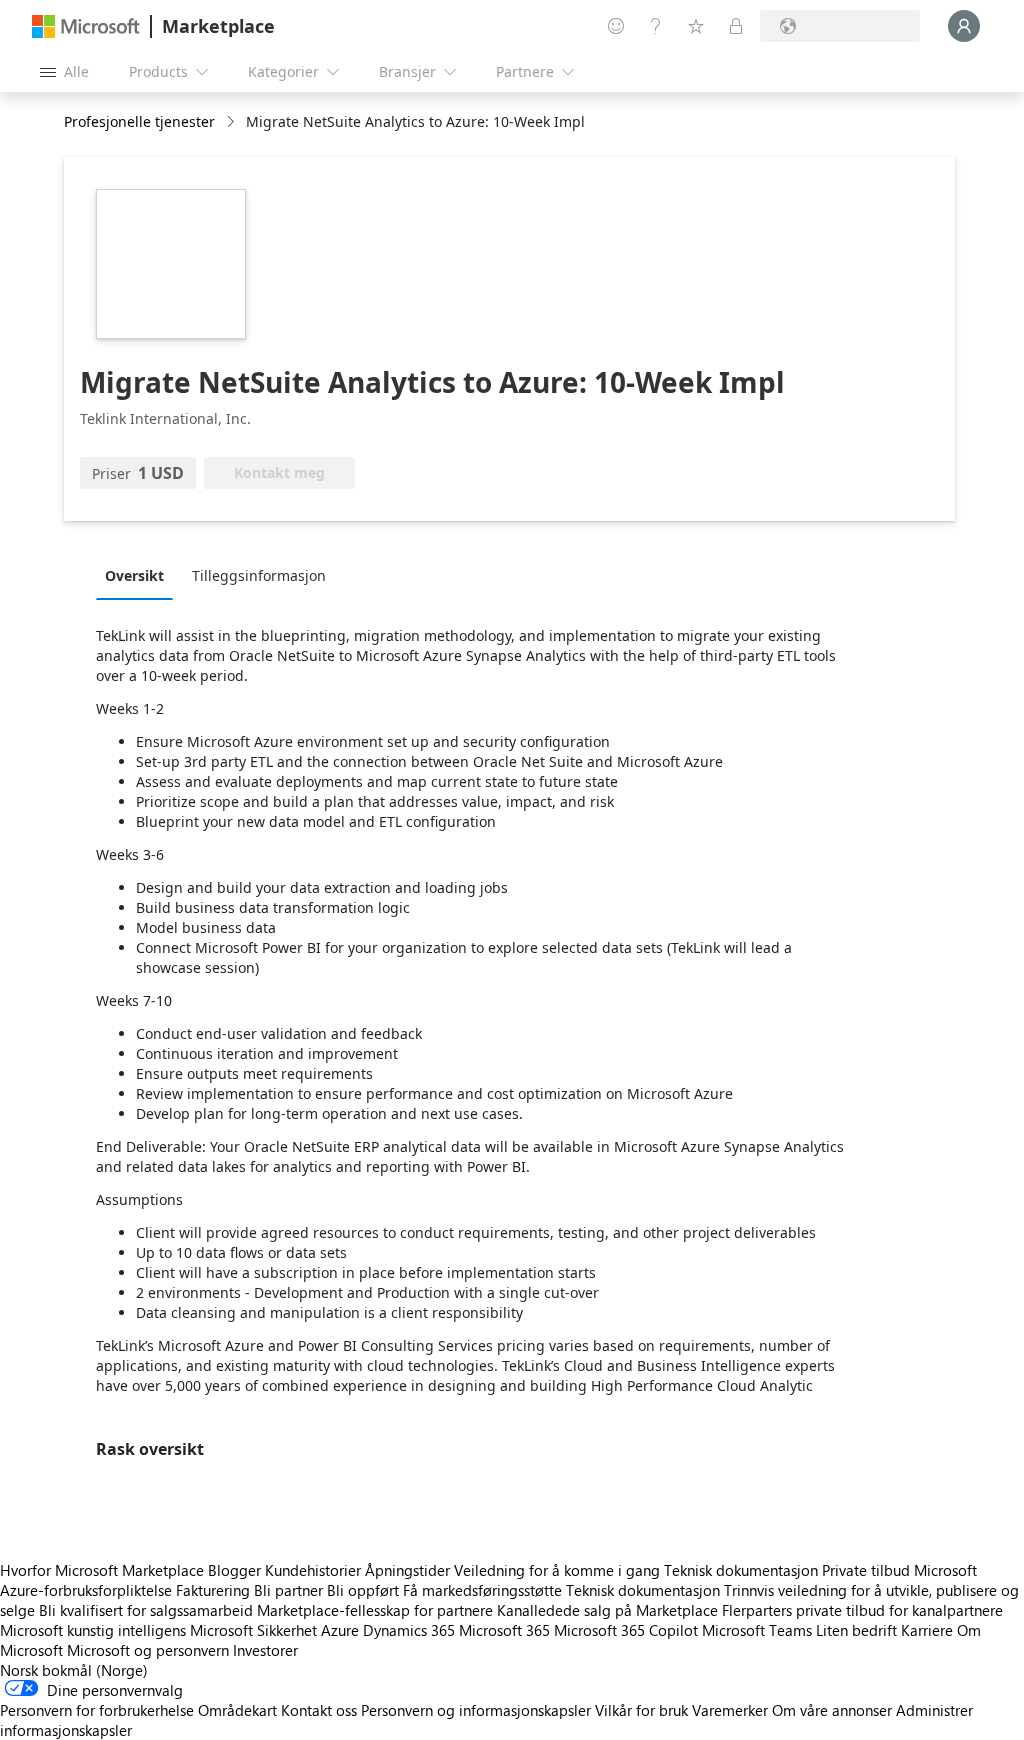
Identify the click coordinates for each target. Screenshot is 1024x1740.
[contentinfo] (232, 122)
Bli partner (288, 1590)
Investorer (265, 1650)
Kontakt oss (319, 1710)
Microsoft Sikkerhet (253, 1630)
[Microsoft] (86, 26)
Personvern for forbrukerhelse (97, 1710)
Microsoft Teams (757, 1630)
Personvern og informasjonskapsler (476, 1710)
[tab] (139, 575)
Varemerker (730, 1710)
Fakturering (213, 1590)
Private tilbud (866, 1570)
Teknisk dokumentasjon (741, 1570)
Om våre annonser (832, 1710)
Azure (340, 1630)
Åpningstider (407, 1570)
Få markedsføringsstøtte (482, 1590)
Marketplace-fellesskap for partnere (375, 1610)
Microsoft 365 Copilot (626, 1630)
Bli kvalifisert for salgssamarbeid (146, 1610)
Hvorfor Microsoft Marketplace (102, 1570)
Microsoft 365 (504, 1630)
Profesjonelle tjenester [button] (139, 121)
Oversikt (134, 575)
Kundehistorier (313, 1570)
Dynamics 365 (409, 1630)
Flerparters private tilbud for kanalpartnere (862, 1610)
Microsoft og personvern (148, 1650)
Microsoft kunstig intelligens (93, 1630)
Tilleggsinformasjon (259, 575)
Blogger (234, 1570)
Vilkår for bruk (641, 1710)
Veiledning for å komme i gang (557, 1570)
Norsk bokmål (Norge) (74, 1670)
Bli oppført (363, 1590)
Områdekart (237, 1710)
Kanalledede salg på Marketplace (607, 1610)
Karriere (927, 1630)
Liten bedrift (856, 1630)
